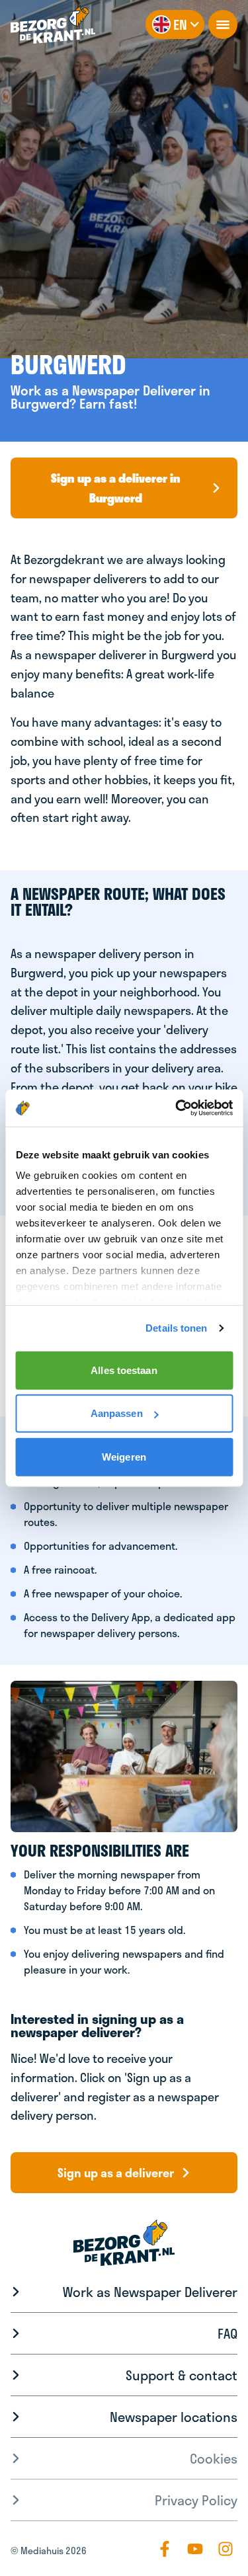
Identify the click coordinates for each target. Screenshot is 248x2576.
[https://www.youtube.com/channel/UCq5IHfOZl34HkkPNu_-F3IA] (195, 2549)
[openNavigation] (223, 24)
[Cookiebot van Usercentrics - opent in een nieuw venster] (177, 1108)
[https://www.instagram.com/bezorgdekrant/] (226, 2549)
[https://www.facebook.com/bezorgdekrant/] (165, 2549)
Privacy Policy (196, 2500)
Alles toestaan (124, 1370)
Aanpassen (117, 1413)
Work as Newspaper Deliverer (150, 2292)
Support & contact (182, 2375)
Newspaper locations (174, 2417)
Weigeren (124, 1456)
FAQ (227, 2333)
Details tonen (176, 1328)
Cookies (214, 2458)
